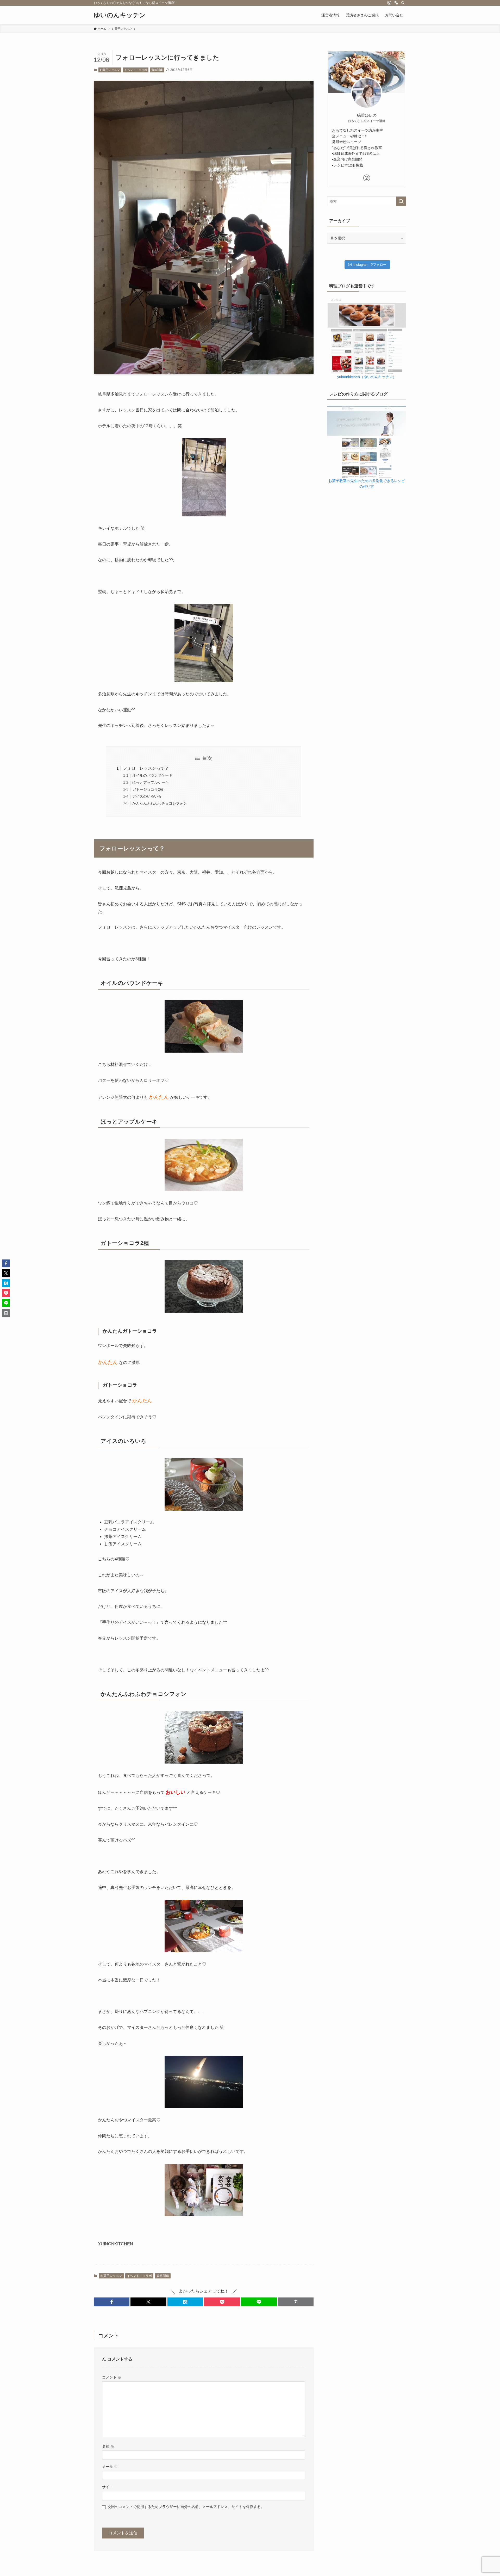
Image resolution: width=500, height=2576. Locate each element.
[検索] (403, 3)
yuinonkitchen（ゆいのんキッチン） (367, 377)
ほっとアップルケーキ (151, 782)
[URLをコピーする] (296, 2302)
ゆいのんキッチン (120, 15)
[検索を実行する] (401, 201)
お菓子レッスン (110, 70)
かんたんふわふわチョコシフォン (160, 803)
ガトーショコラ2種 (148, 789)
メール (110, 2467)
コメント (112, 2377)
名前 (108, 2446)
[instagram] (389, 3)
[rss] (396, 3)
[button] (112, 2302)
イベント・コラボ (136, 70)
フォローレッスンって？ (146, 768)
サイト (108, 2487)
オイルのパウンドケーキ (152, 775)
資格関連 (157, 70)
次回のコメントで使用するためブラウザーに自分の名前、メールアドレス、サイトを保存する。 (186, 2507)
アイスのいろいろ (147, 796)
